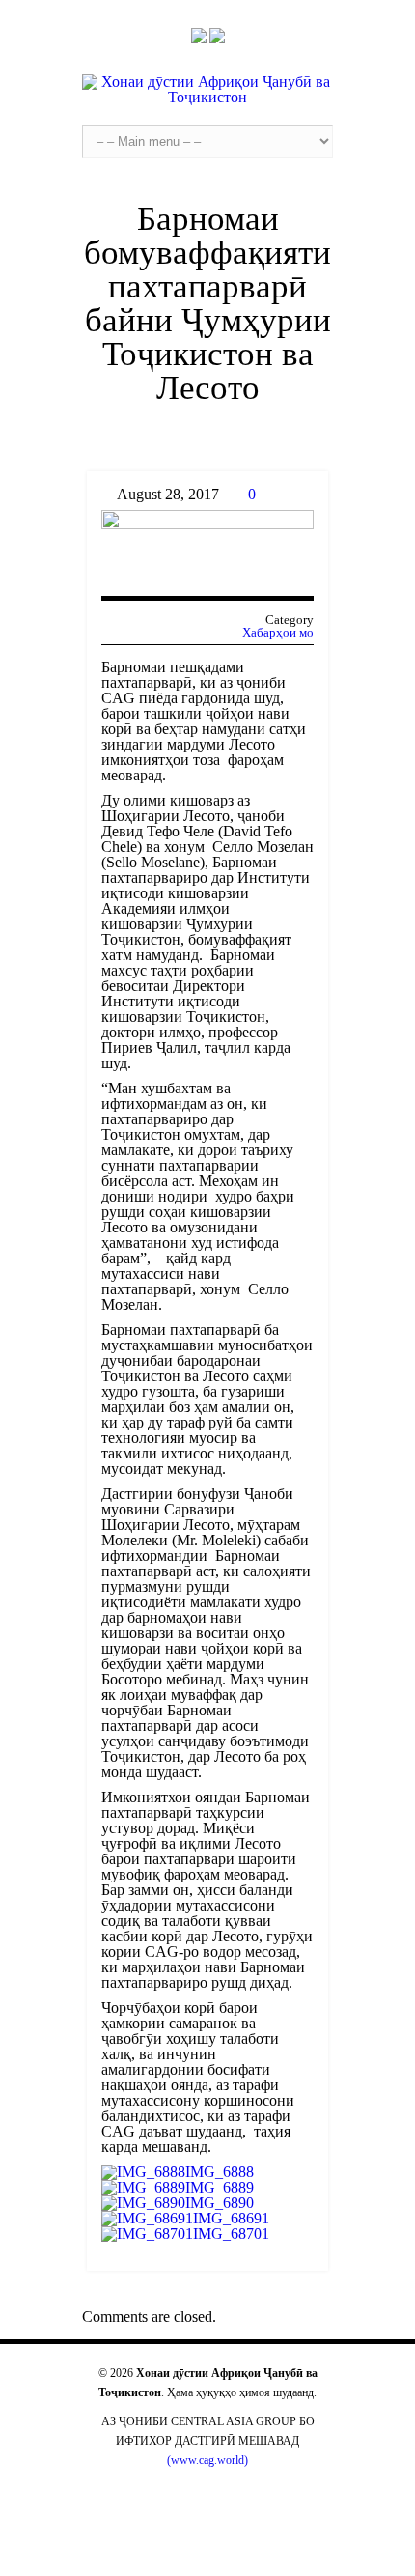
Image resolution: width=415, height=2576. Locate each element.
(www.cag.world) (207, 2460)
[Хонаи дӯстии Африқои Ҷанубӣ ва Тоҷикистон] (207, 90)
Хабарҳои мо (278, 632)
